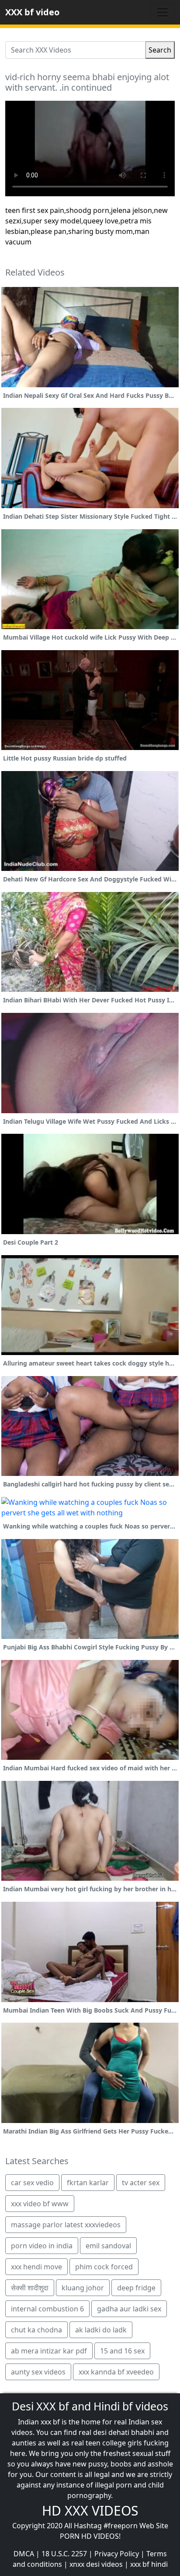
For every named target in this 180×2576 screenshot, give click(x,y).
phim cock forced (104, 2267)
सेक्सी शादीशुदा (30, 2288)
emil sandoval (108, 2246)
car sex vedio (32, 2183)
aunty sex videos (38, 2372)
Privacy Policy (117, 2554)
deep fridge (136, 2288)
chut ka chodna (36, 2330)
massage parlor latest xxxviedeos (66, 2225)
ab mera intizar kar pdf (49, 2351)
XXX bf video (32, 12)
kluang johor (83, 2288)
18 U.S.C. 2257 (64, 2554)
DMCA (24, 2554)
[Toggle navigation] (163, 12)
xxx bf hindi (149, 2564)
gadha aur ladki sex (129, 2309)
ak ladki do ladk (101, 2330)
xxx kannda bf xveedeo (116, 2372)
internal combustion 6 (47, 2309)
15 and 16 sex (122, 2351)
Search (160, 50)
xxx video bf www (40, 2204)
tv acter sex (141, 2183)
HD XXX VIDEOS (90, 2511)
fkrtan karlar (88, 2183)
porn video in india (42, 2246)
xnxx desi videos (96, 2564)
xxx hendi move (36, 2267)
